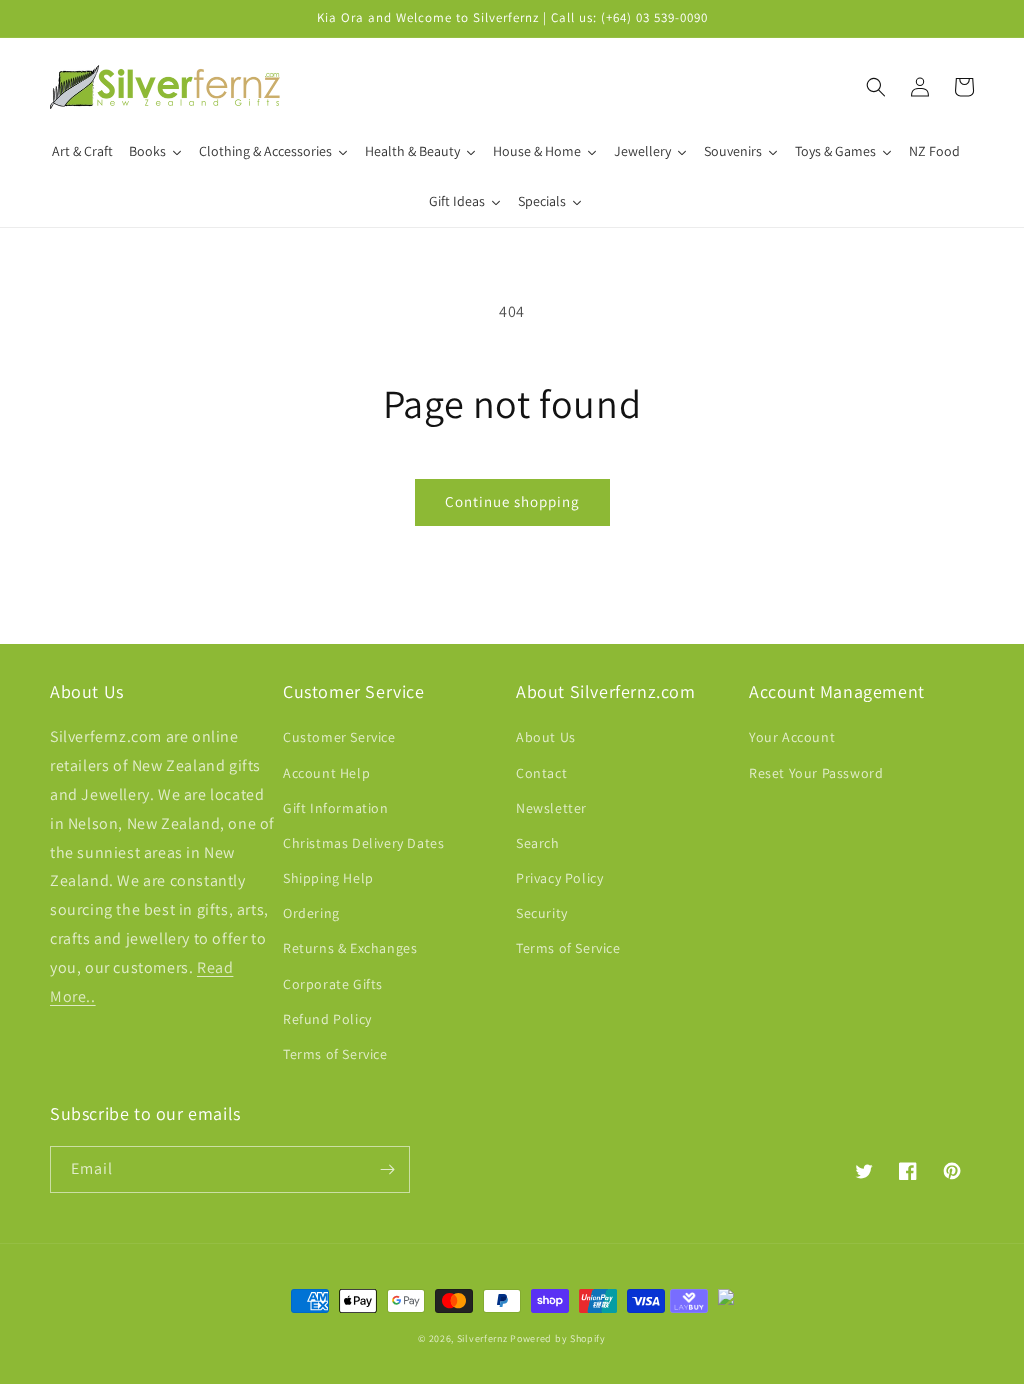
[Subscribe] (387, 1169)
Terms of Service (335, 1054)
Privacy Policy (559, 878)
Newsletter (551, 808)
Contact (541, 773)
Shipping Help (328, 878)
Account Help (326, 773)
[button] (876, 87)
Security (542, 913)
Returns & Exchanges (350, 948)
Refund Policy (327, 1019)
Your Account (792, 737)
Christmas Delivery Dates (363, 843)
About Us (546, 737)
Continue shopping (512, 501)
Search (538, 843)
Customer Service (339, 737)
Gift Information (336, 808)
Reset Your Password (816, 773)
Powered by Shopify (558, 1338)
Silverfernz (482, 1338)
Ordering (311, 913)
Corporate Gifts (333, 984)
